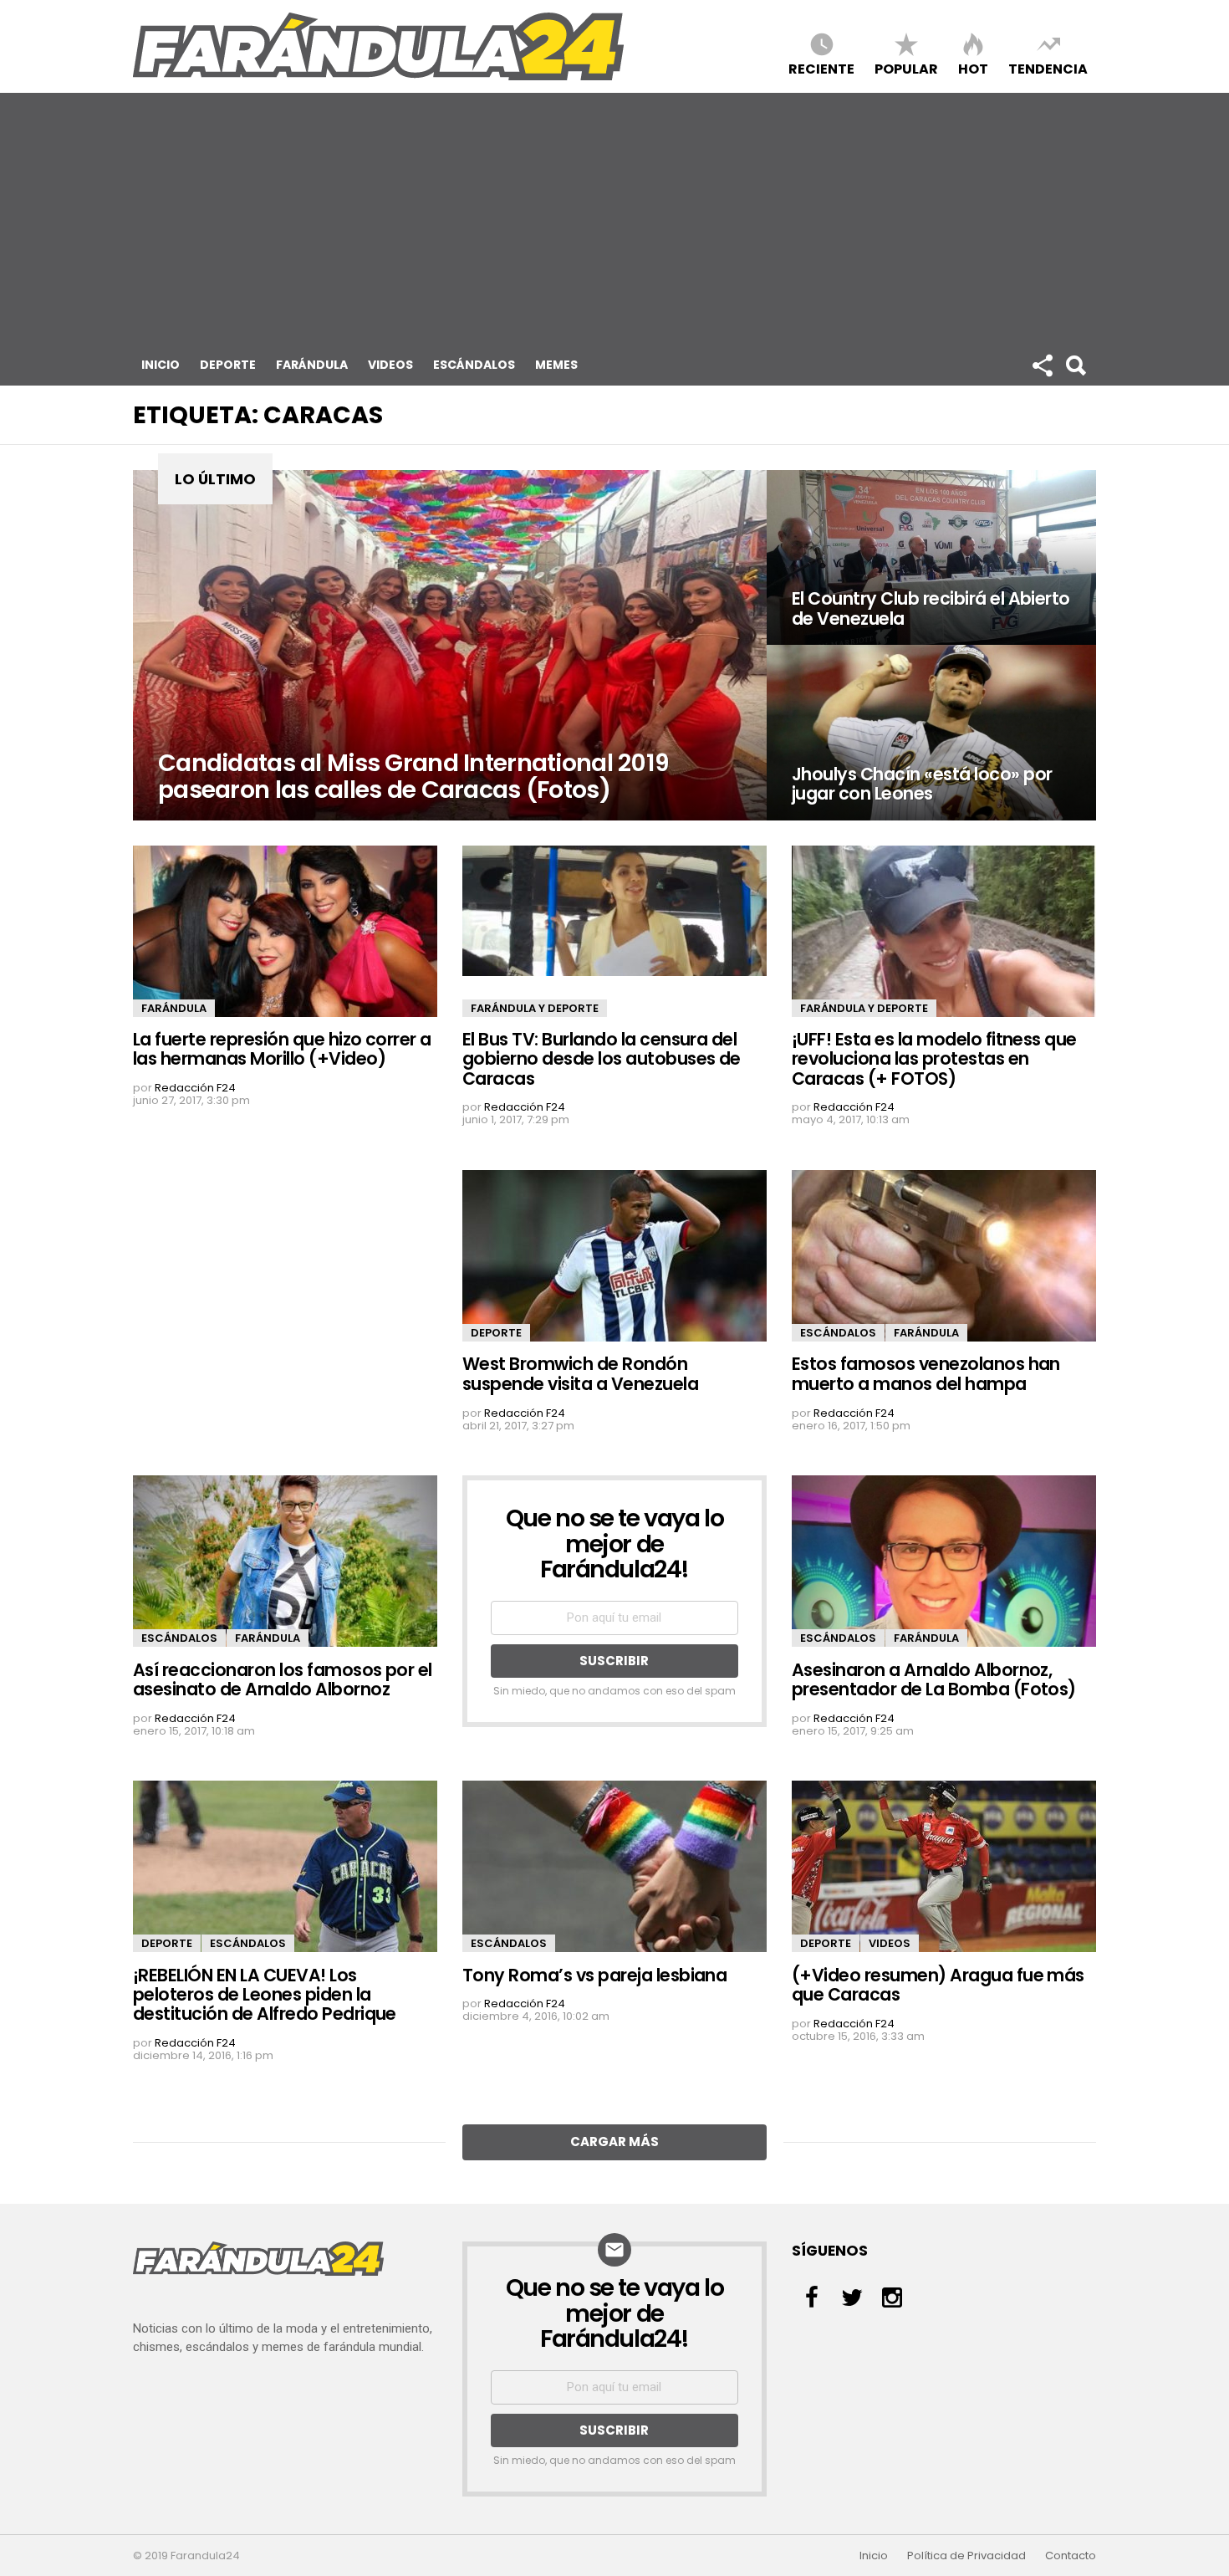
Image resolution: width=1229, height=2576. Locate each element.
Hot (973, 68)
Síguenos (1042, 365)
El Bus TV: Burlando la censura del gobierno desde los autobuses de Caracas (602, 1059)
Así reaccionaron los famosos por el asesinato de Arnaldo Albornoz (283, 1679)
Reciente (821, 68)
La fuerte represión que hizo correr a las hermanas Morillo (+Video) (282, 1049)
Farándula (312, 365)
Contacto (1071, 2556)
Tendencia (1048, 68)
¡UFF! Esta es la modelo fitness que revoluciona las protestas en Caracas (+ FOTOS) (934, 1059)
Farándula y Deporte (535, 1008)
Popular (906, 68)
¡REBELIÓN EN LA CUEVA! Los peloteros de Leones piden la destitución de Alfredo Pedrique (265, 1995)
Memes (556, 365)
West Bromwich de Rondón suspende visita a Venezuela (580, 1373)
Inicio (161, 365)
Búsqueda (1075, 365)
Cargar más (614, 2142)
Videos (390, 365)
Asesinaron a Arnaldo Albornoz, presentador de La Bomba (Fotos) (934, 1679)
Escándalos (474, 365)
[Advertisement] (614, 218)
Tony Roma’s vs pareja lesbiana (594, 1975)
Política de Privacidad (966, 2556)
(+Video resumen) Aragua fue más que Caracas (938, 1985)
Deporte (228, 365)
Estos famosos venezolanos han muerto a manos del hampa (926, 1373)
